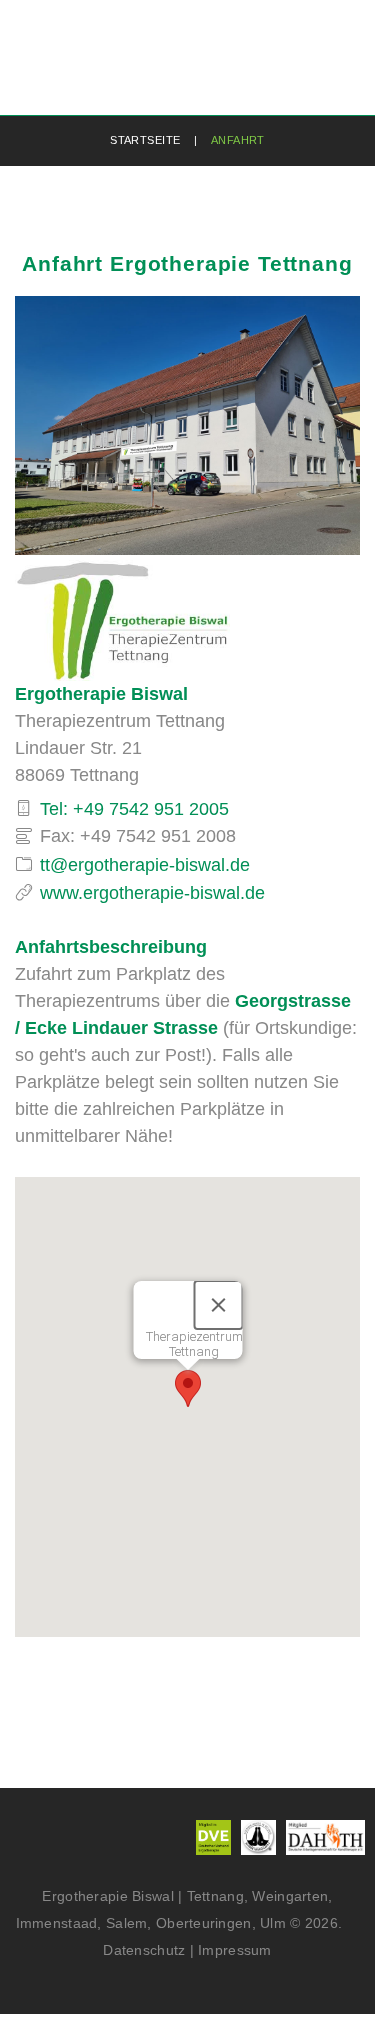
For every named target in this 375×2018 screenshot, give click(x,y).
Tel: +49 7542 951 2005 (134, 809)
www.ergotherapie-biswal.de (152, 893)
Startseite (145, 140)
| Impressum (231, 1950)
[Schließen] (218, 1305)
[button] (188, 1388)
